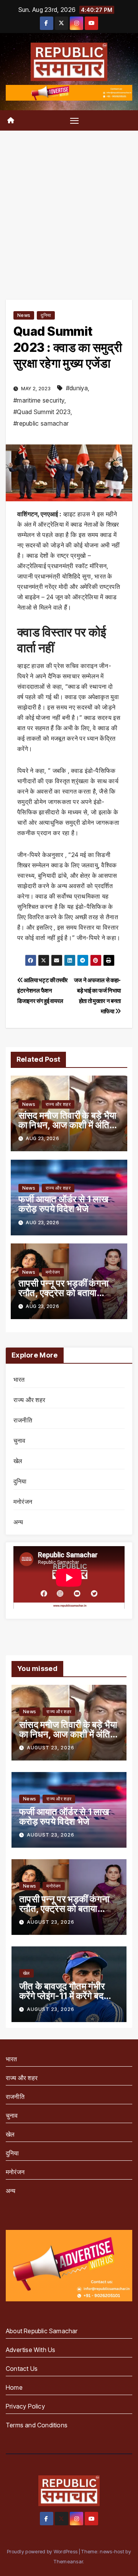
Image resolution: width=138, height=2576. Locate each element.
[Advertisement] (69, 204)
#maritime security (39, 400)
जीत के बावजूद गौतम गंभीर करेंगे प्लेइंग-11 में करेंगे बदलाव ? (68, 1996)
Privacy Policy (25, 2406)
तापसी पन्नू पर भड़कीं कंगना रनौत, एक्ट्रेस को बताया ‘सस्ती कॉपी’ (63, 1293)
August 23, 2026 (51, 1748)
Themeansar (68, 2561)
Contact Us (22, 2369)
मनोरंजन (53, 1272)
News (24, 315)
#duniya (77, 388)
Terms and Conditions (37, 2425)
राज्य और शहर (58, 1104)
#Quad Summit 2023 (42, 412)
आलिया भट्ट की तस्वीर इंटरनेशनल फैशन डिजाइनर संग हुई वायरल (43, 990)
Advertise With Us (30, 2350)
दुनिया (46, 315)
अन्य (18, 1522)
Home (14, 2387)
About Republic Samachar (42, 2331)
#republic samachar (41, 423)
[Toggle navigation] (74, 121)
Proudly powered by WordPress (43, 2551)
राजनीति (23, 1420)
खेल (18, 1461)
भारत (19, 1379)
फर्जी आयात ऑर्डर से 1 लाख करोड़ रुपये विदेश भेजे (63, 1204)
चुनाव (20, 1441)
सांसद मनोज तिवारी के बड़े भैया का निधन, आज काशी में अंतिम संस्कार (67, 1125)
